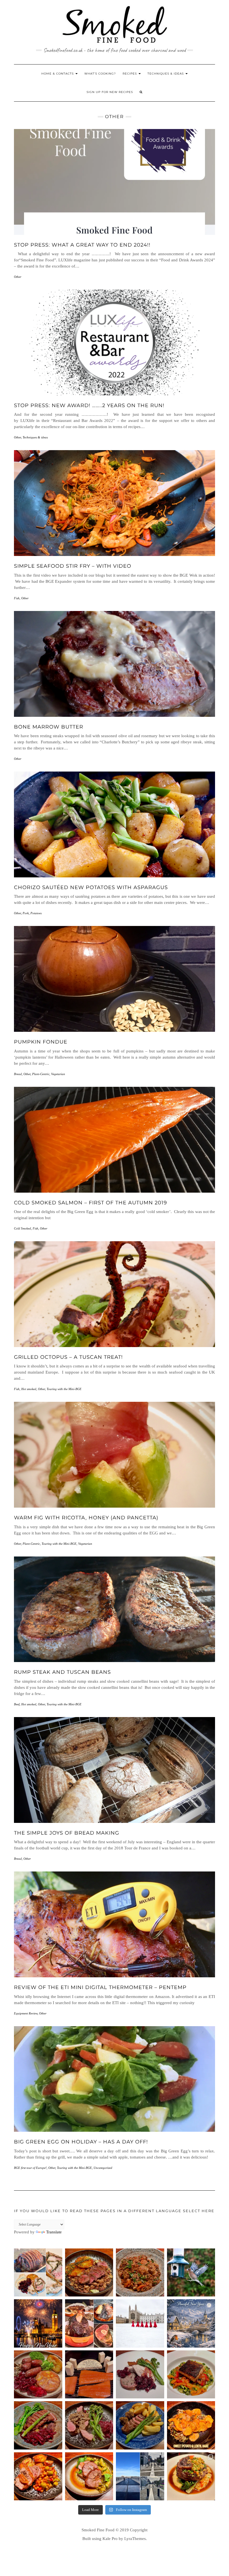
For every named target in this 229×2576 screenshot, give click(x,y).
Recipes (130, 74)
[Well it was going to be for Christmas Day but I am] (38, 2273)
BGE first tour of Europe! (30, 2168)
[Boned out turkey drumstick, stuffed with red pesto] (89, 2476)
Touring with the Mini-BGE (64, 1389)
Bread (18, 1074)
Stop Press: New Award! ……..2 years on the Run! (89, 405)
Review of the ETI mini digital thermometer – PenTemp (100, 1987)
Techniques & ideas (35, 437)
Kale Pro (110, 2539)
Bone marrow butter (49, 727)
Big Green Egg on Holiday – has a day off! (81, 2142)
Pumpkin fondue (41, 1042)
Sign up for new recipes (110, 92)
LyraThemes (135, 2539)
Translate (54, 2232)
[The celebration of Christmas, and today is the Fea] (140, 2375)
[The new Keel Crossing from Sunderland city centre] (140, 2476)
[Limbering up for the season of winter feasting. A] (38, 2476)
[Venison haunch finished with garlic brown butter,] (89, 2273)
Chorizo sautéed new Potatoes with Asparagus (91, 887)
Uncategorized (103, 2168)
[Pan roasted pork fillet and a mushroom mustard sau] (89, 2425)
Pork (26, 913)
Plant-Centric (41, 1074)
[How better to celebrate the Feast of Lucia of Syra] (191, 2375)
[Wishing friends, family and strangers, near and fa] (191, 2323)
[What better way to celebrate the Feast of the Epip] (140, 2273)
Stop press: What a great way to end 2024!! (82, 245)
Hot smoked (29, 1389)
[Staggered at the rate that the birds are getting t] (191, 2273)
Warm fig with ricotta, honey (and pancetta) (86, 1518)
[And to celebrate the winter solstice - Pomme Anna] (38, 2375)
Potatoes (36, 913)
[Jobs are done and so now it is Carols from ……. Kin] (140, 2323)
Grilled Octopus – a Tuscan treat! (68, 1357)
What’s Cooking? (100, 74)
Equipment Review (26, 2013)
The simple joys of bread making (67, 1833)
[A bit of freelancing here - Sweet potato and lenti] (191, 2425)
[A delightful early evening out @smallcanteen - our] (191, 2476)
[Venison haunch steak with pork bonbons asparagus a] (140, 2425)
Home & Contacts (58, 74)
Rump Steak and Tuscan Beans (62, 1672)
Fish (17, 598)
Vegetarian (58, 1074)
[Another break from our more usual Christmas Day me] (89, 2323)
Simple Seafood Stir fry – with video (73, 566)
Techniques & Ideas (166, 74)
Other (18, 277)
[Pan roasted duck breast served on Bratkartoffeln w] (38, 2425)
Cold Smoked (22, 1228)
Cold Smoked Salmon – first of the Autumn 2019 (90, 1203)
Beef (17, 1704)
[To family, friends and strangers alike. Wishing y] (38, 2323)
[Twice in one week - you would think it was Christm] (89, 2375)
